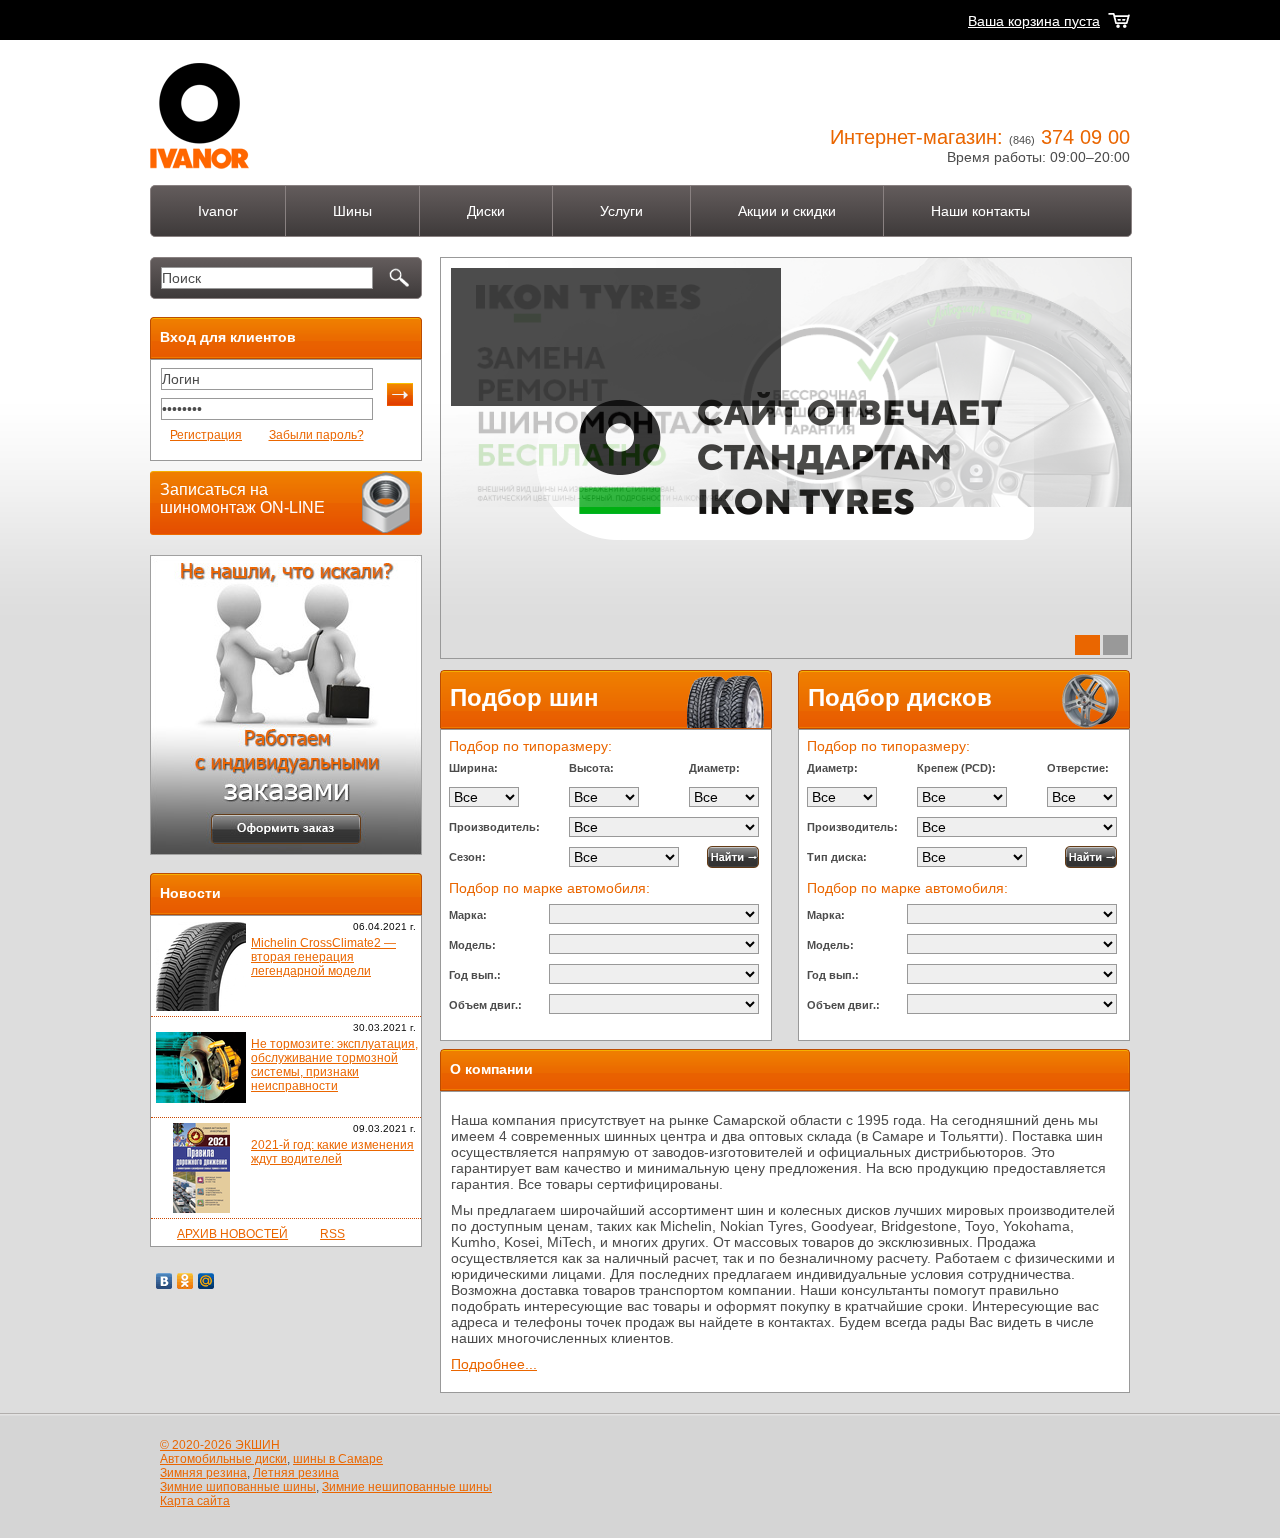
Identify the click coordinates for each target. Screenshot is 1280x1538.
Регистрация (206, 435)
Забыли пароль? (316, 435)
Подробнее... (500, 436)
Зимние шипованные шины (238, 1487)
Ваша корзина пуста (1034, 21)
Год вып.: (475, 975)
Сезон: (467, 857)
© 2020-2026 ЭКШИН (220, 1445)
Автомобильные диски (223, 1459)
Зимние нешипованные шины (407, 1487)
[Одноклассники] (185, 1281)
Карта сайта (195, 1501)
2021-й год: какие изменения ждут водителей (332, 1152)
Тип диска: (837, 857)
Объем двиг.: (485, 1005)
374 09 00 (1085, 137)
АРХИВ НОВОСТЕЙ (232, 1234)
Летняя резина (296, 1473)
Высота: (591, 768)
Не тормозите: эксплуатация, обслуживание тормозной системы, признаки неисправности (334, 1065)
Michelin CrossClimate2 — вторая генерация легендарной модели (323, 957)
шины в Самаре (338, 1459)
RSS (332, 1234)
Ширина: (473, 768)
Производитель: (494, 827)
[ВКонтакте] (164, 1281)
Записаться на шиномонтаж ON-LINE (242, 498)
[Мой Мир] (206, 1281)
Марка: (468, 915)
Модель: (472, 945)
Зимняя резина (203, 1473)
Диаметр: (714, 768)
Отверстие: (1078, 768)
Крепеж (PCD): (956, 768)
